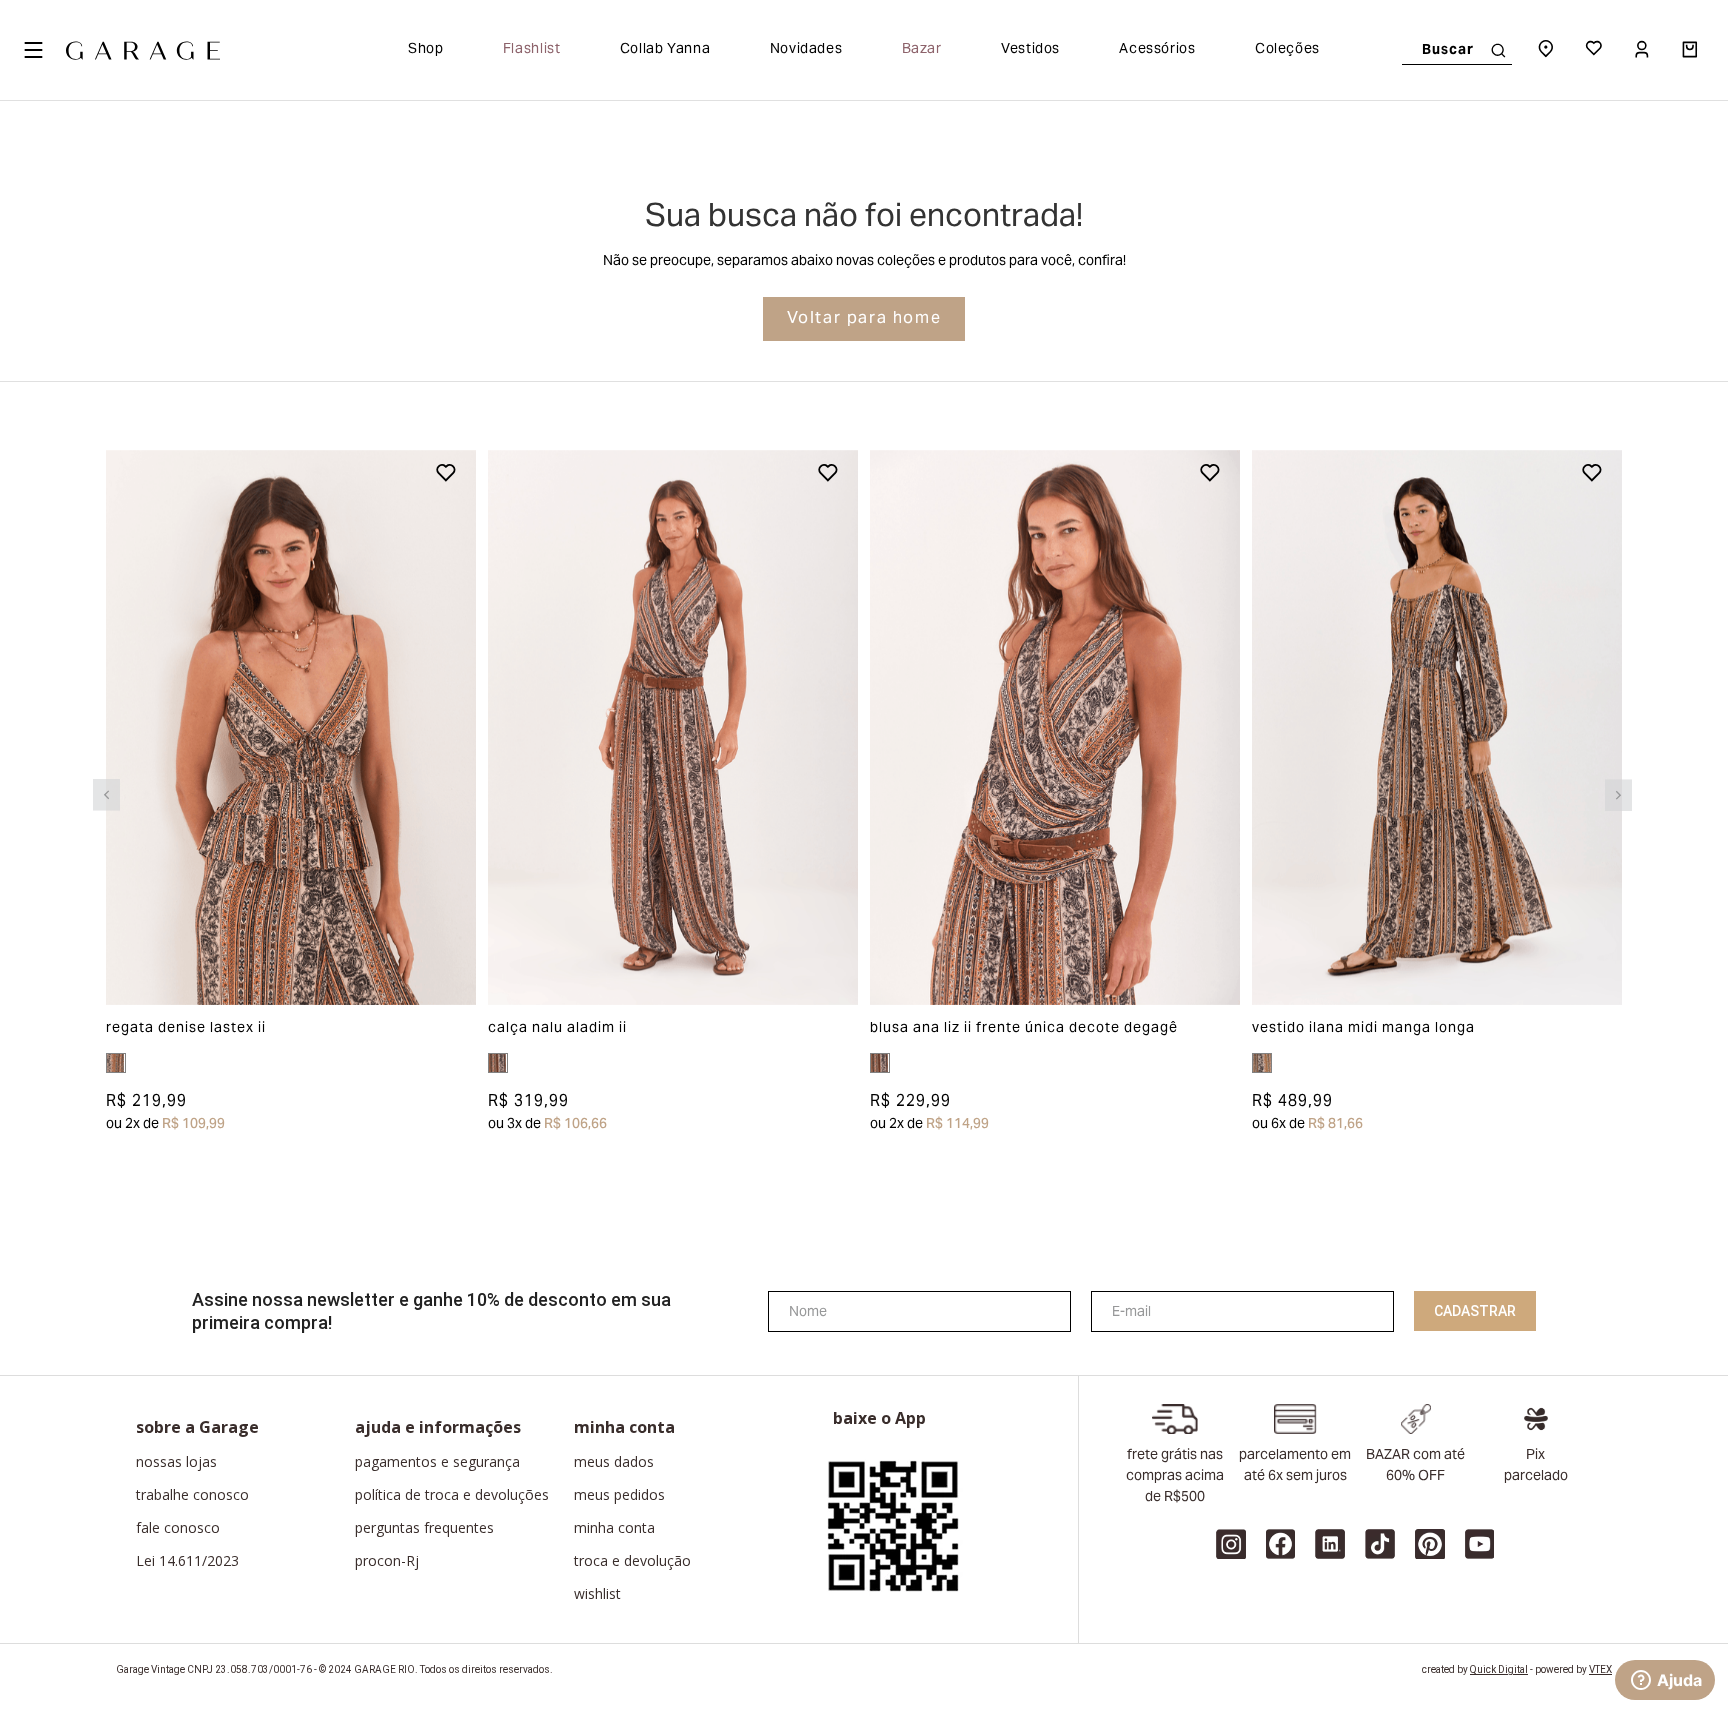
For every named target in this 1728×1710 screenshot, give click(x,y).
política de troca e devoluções (452, 1495)
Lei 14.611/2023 (187, 1561)
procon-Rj (387, 1561)
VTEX (1600, 1669)
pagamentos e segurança (437, 1462)
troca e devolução (632, 1561)
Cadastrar (1475, 1311)
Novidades (806, 50)
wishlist (597, 1594)
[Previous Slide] (106, 795)
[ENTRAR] (1644, 50)
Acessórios (1157, 50)
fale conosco (178, 1528)
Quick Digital (1499, 1669)
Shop (426, 50)
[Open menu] (33, 50)
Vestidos (1030, 50)
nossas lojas (176, 1462)
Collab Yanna (665, 50)
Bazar (922, 50)
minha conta (614, 1528)
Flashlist (532, 50)
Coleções (1287, 50)
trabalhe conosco (192, 1495)
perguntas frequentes (424, 1528)
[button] (143, 727)
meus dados (614, 1462)
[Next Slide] (1619, 795)
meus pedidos (619, 1495)
